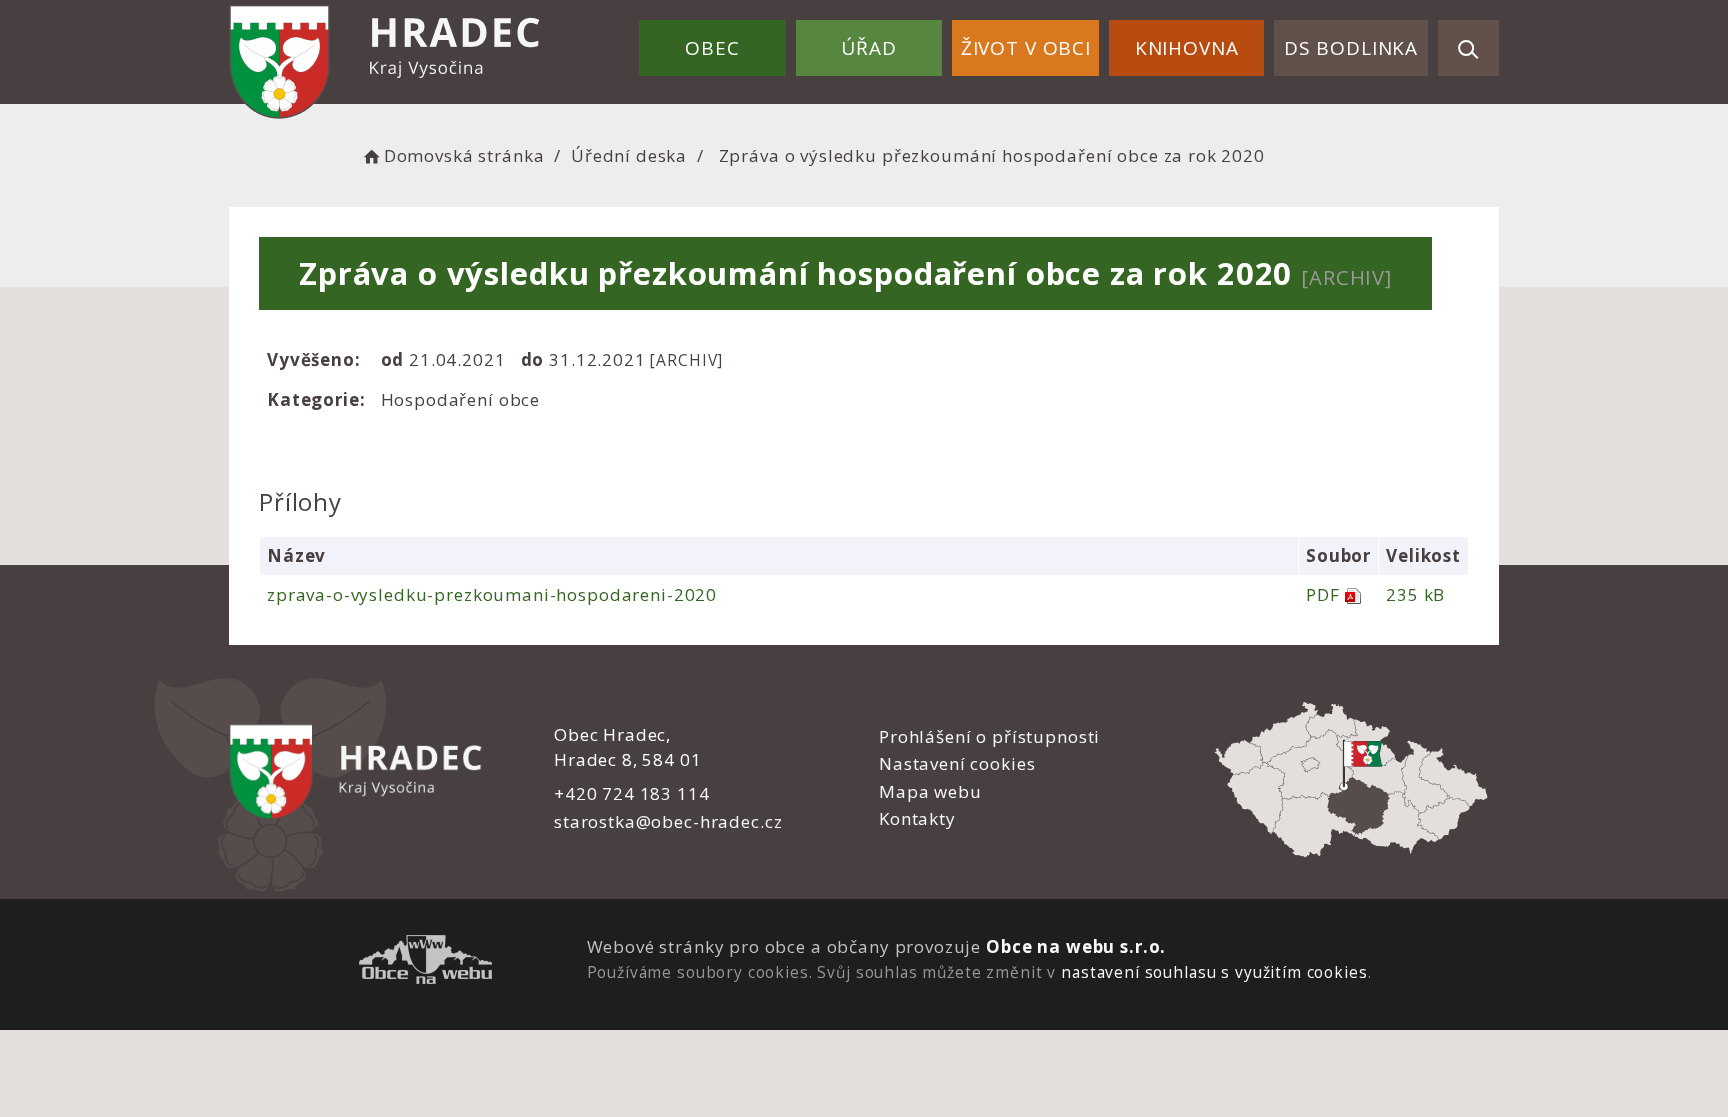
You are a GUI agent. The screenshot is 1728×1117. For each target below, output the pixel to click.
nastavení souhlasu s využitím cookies (1214, 972)
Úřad (868, 48)
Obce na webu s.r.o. (1076, 946)
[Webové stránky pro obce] (425, 962)
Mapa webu (930, 791)
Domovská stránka (464, 155)
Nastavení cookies (957, 763)
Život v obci (1026, 48)
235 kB (1415, 594)
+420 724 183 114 (632, 793)
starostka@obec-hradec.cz (668, 821)
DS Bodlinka (1351, 48)
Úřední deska (629, 155)
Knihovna (1187, 48)
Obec (712, 48)
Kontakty (917, 818)
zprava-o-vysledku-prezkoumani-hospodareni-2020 (492, 594)
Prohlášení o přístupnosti (989, 736)
